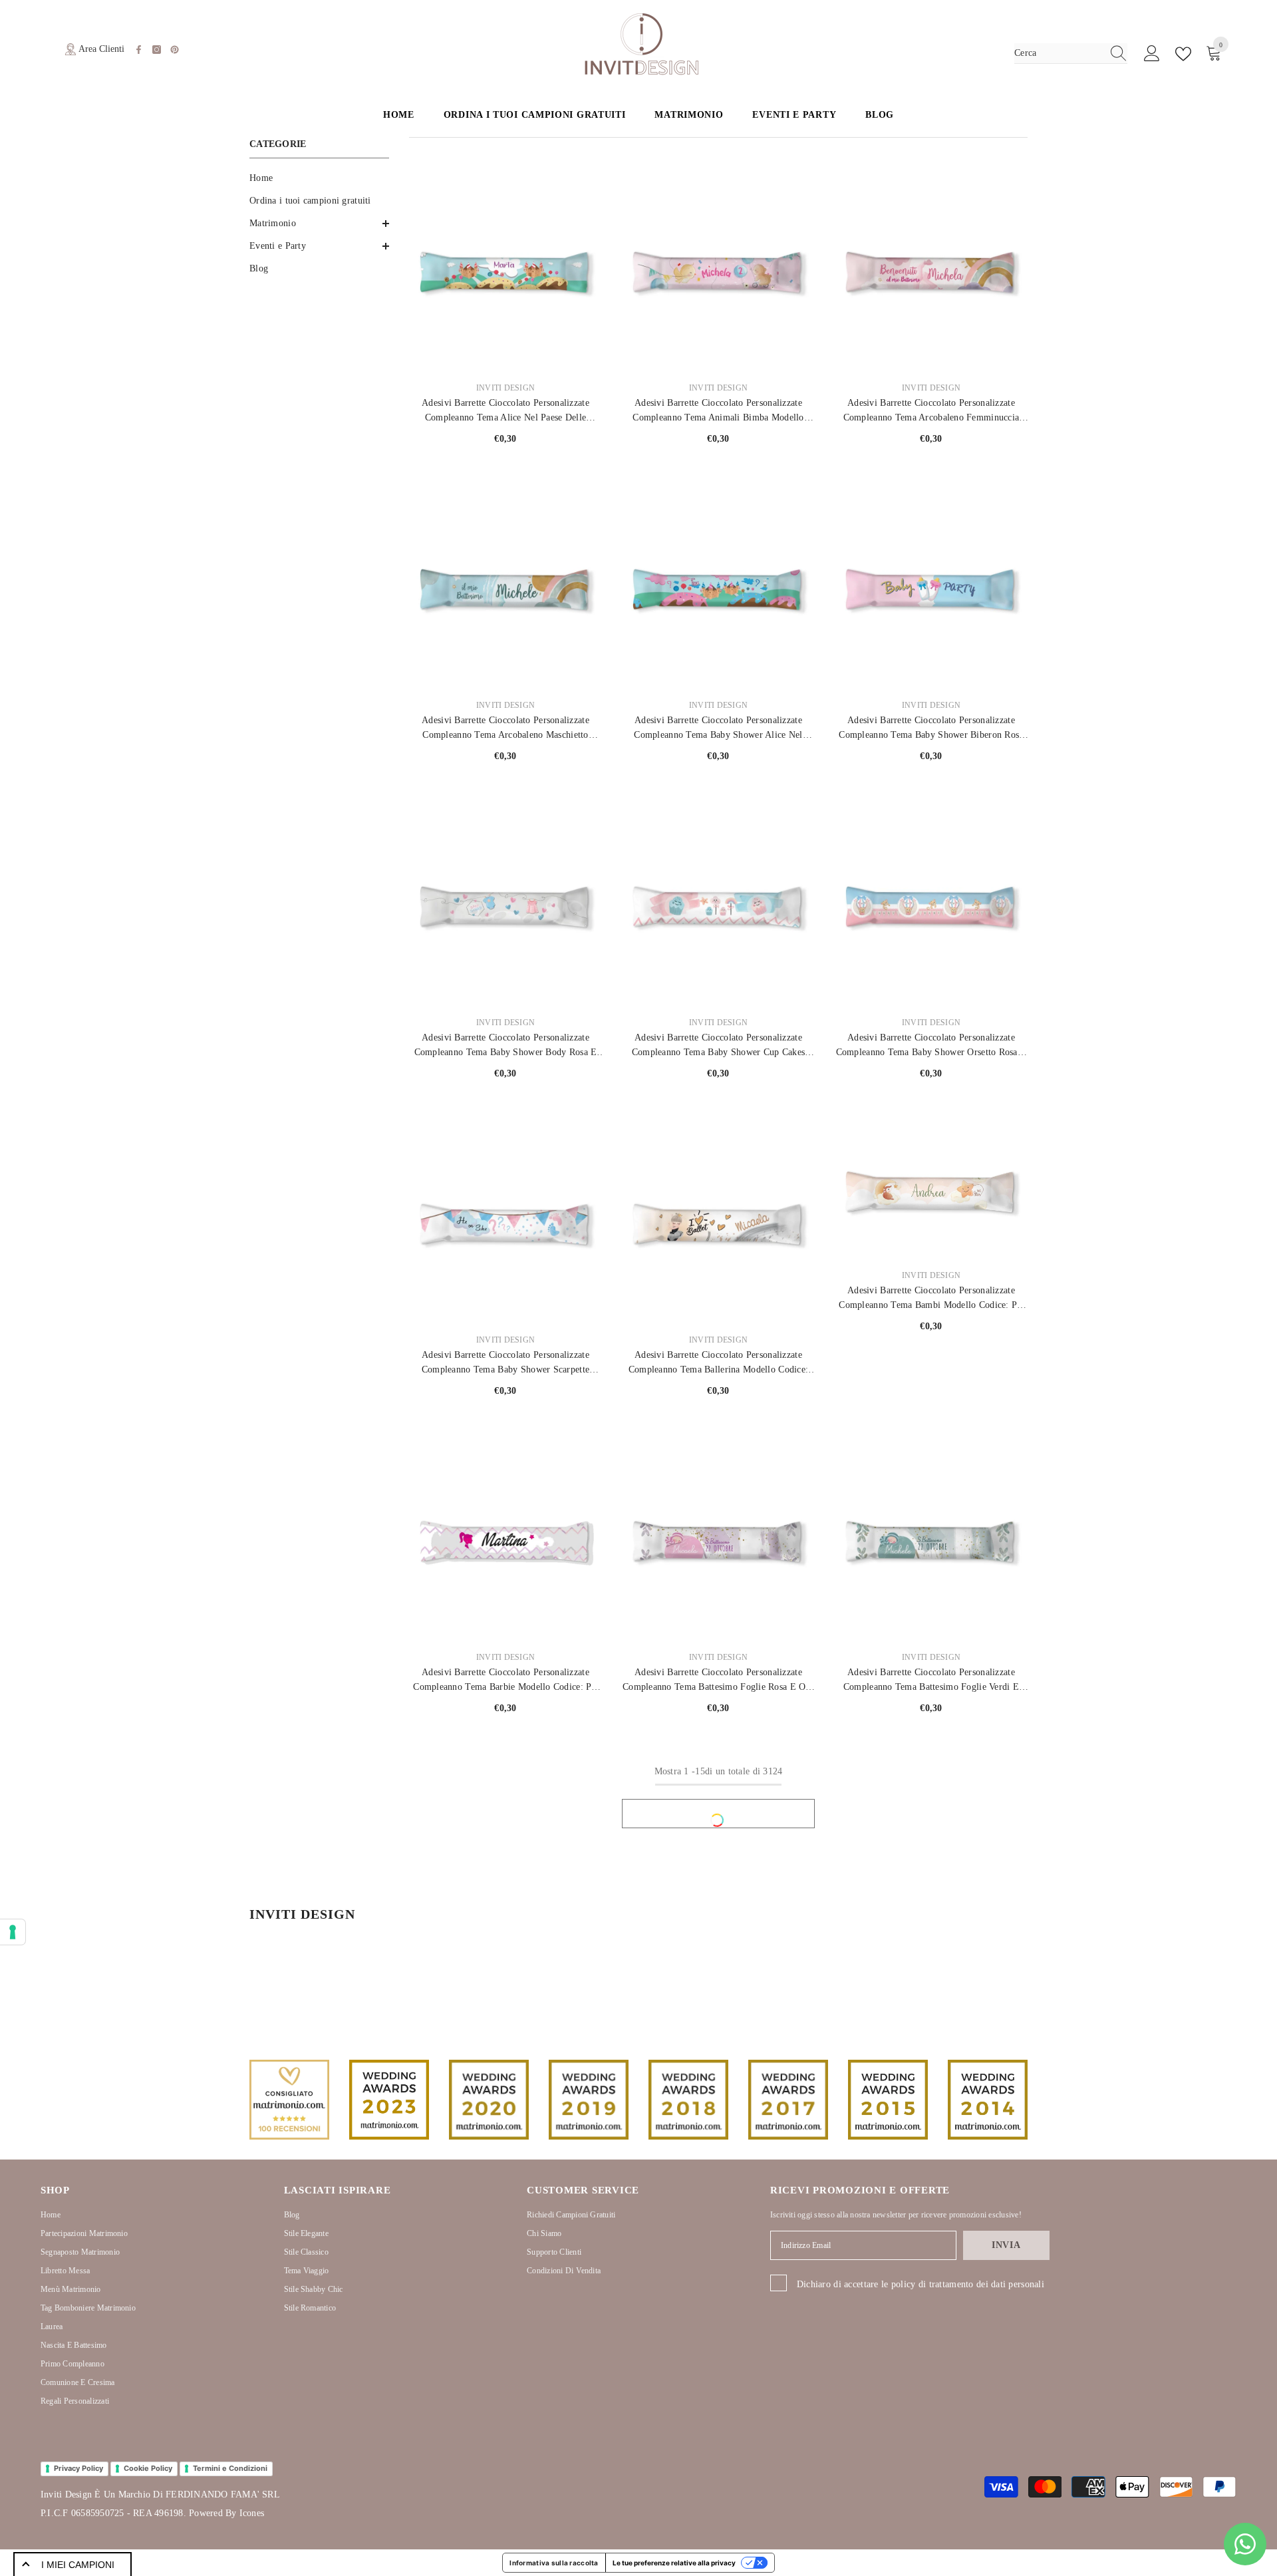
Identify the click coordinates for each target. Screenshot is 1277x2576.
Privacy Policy (78, 2468)
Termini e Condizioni (230, 2468)
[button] (319, 224)
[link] (289, 2100)
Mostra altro (718, 1814)
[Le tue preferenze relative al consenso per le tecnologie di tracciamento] (13, 1932)
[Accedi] (1152, 54)
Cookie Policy (148, 2468)
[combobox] (1058, 53)
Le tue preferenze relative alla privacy (674, 2563)
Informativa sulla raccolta (554, 2563)
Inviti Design (505, 388)
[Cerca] (1071, 54)
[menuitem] (319, 178)
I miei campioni (78, 2565)
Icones (252, 2513)
